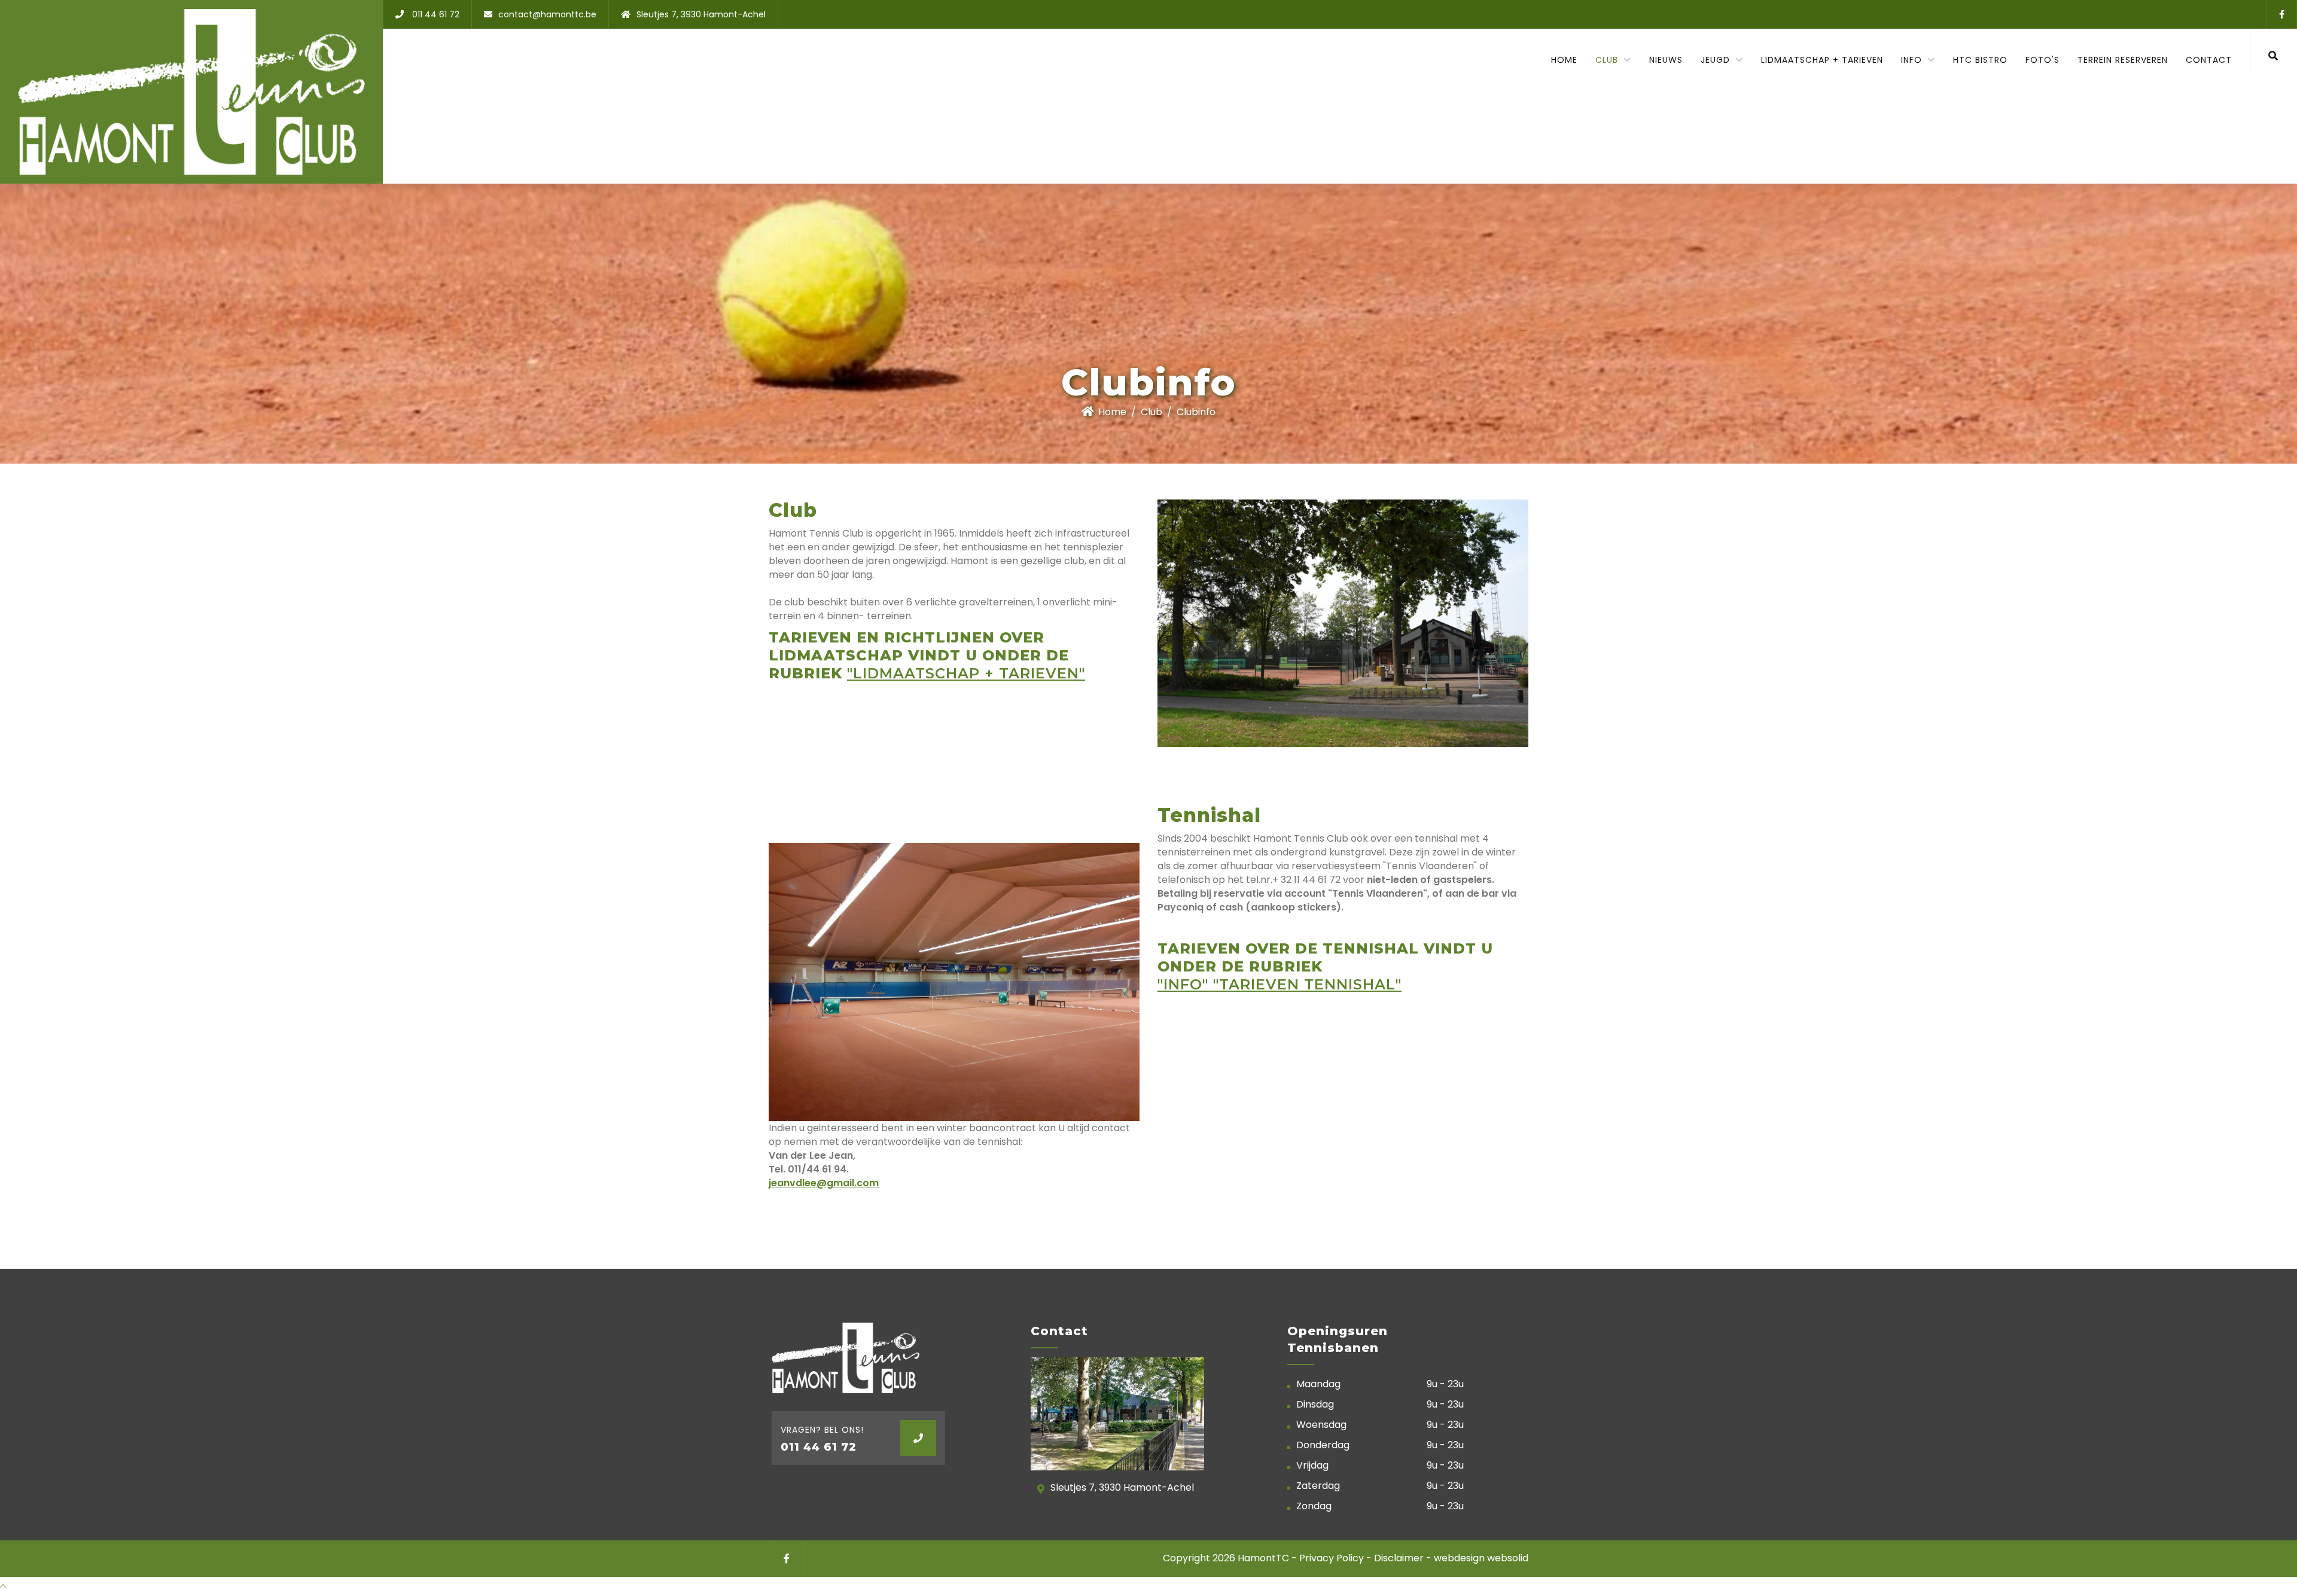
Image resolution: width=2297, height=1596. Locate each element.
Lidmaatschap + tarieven (1822, 60)
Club (1151, 412)
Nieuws (1666, 60)
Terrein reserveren (2123, 60)
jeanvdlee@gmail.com (824, 1183)
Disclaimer (1399, 1558)
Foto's (2042, 60)
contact (2209, 60)
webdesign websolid (1481, 1558)
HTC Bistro (1980, 60)
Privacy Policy (1333, 1558)
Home (1564, 60)
